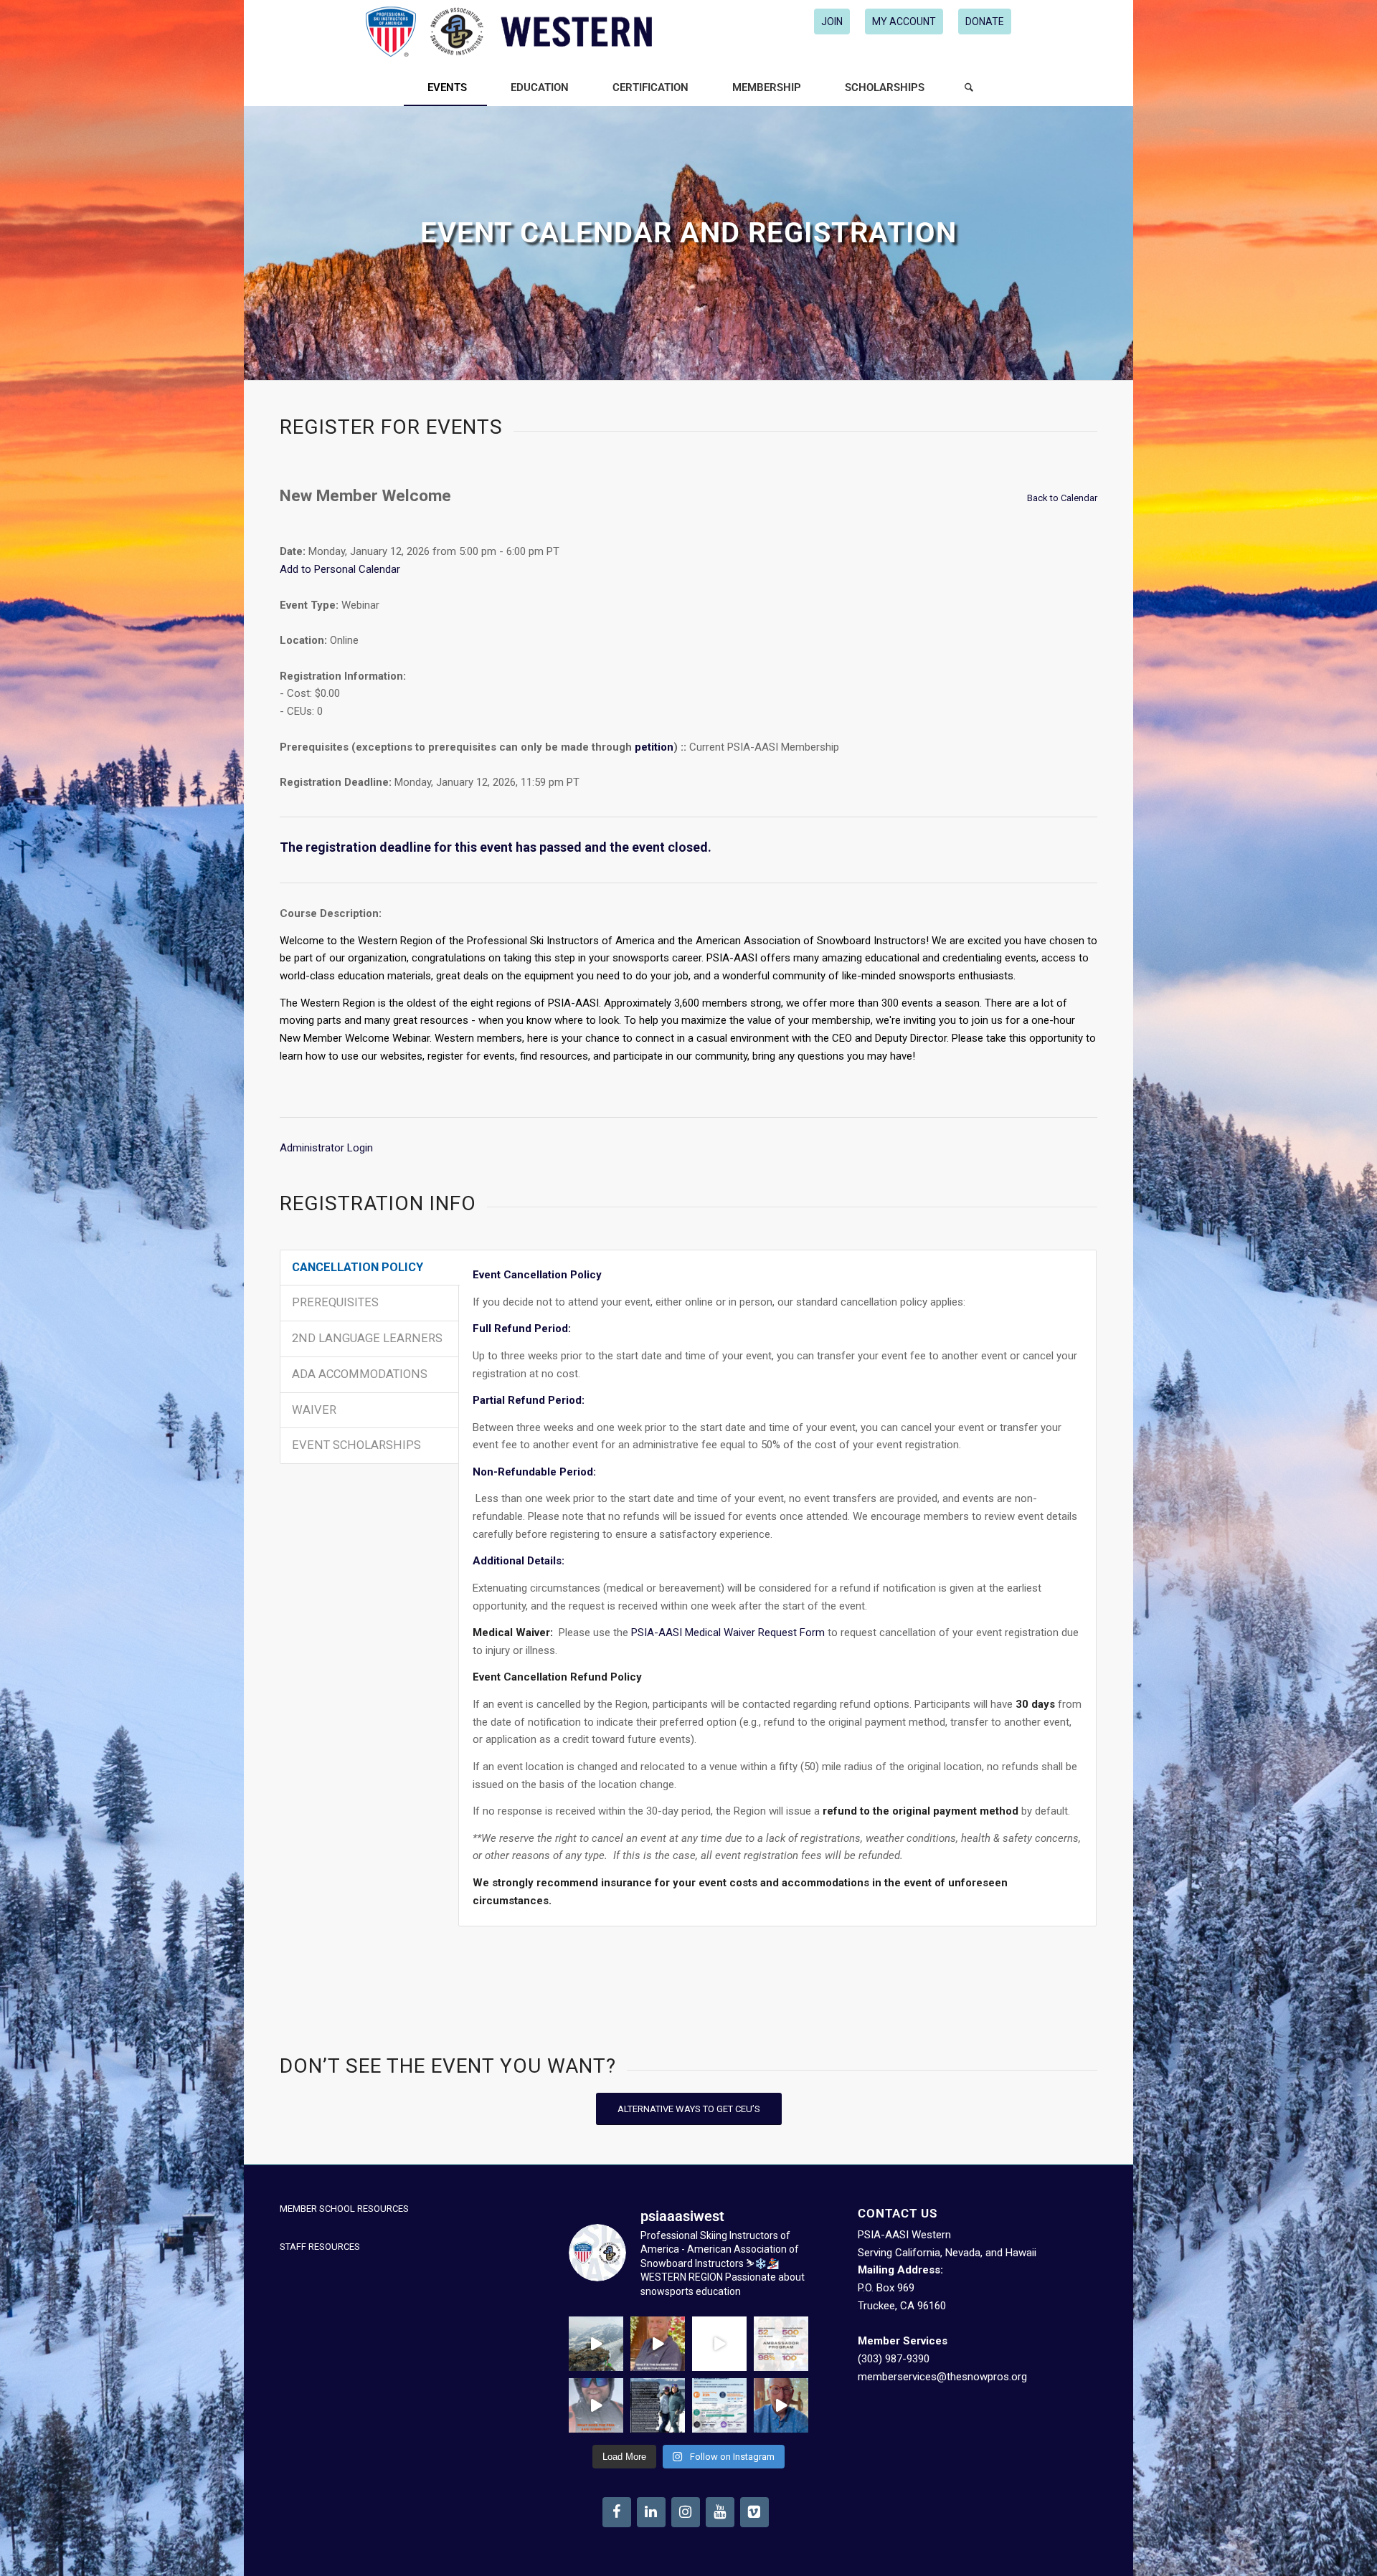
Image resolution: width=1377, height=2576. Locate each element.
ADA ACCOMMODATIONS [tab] (360, 1374)
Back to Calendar (1062, 498)
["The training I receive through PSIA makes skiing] (781, 2405)
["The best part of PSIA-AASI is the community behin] (596, 2405)
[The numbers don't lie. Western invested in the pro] (719, 2405)
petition (654, 747)
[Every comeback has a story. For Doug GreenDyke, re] (658, 2344)
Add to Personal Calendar (340, 569)
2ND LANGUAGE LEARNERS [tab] (367, 1338)
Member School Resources (344, 2209)
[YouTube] (720, 2512)
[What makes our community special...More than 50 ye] (658, 2405)
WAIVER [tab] (314, 1410)
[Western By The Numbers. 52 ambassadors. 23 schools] (781, 2344)
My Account (904, 22)
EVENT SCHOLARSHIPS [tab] (356, 1445)
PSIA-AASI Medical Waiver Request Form (728, 1632)
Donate (985, 22)
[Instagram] (686, 2512)
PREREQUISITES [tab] (335, 1302)
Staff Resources (320, 2247)
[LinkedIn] (651, 2512)
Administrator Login (326, 1148)
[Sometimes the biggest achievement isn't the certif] (596, 2344)
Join (832, 22)
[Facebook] (617, 2512)
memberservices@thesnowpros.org (942, 2377)
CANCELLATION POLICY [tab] (358, 1267)
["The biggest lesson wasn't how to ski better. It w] (719, 2344)
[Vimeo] (754, 2512)
